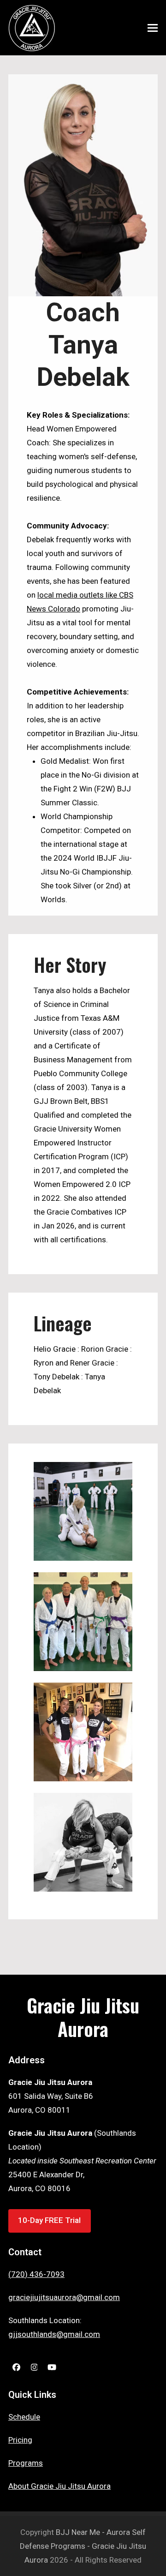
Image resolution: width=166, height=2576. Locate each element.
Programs (26, 2463)
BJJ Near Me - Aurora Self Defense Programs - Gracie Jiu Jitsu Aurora (83, 2546)
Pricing (20, 2440)
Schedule (24, 2417)
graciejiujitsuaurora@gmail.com (64, 2297)
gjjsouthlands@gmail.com (54, 2334)
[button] (153, 28)
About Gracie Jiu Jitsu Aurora (59, 2486)
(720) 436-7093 (36, 2274)
